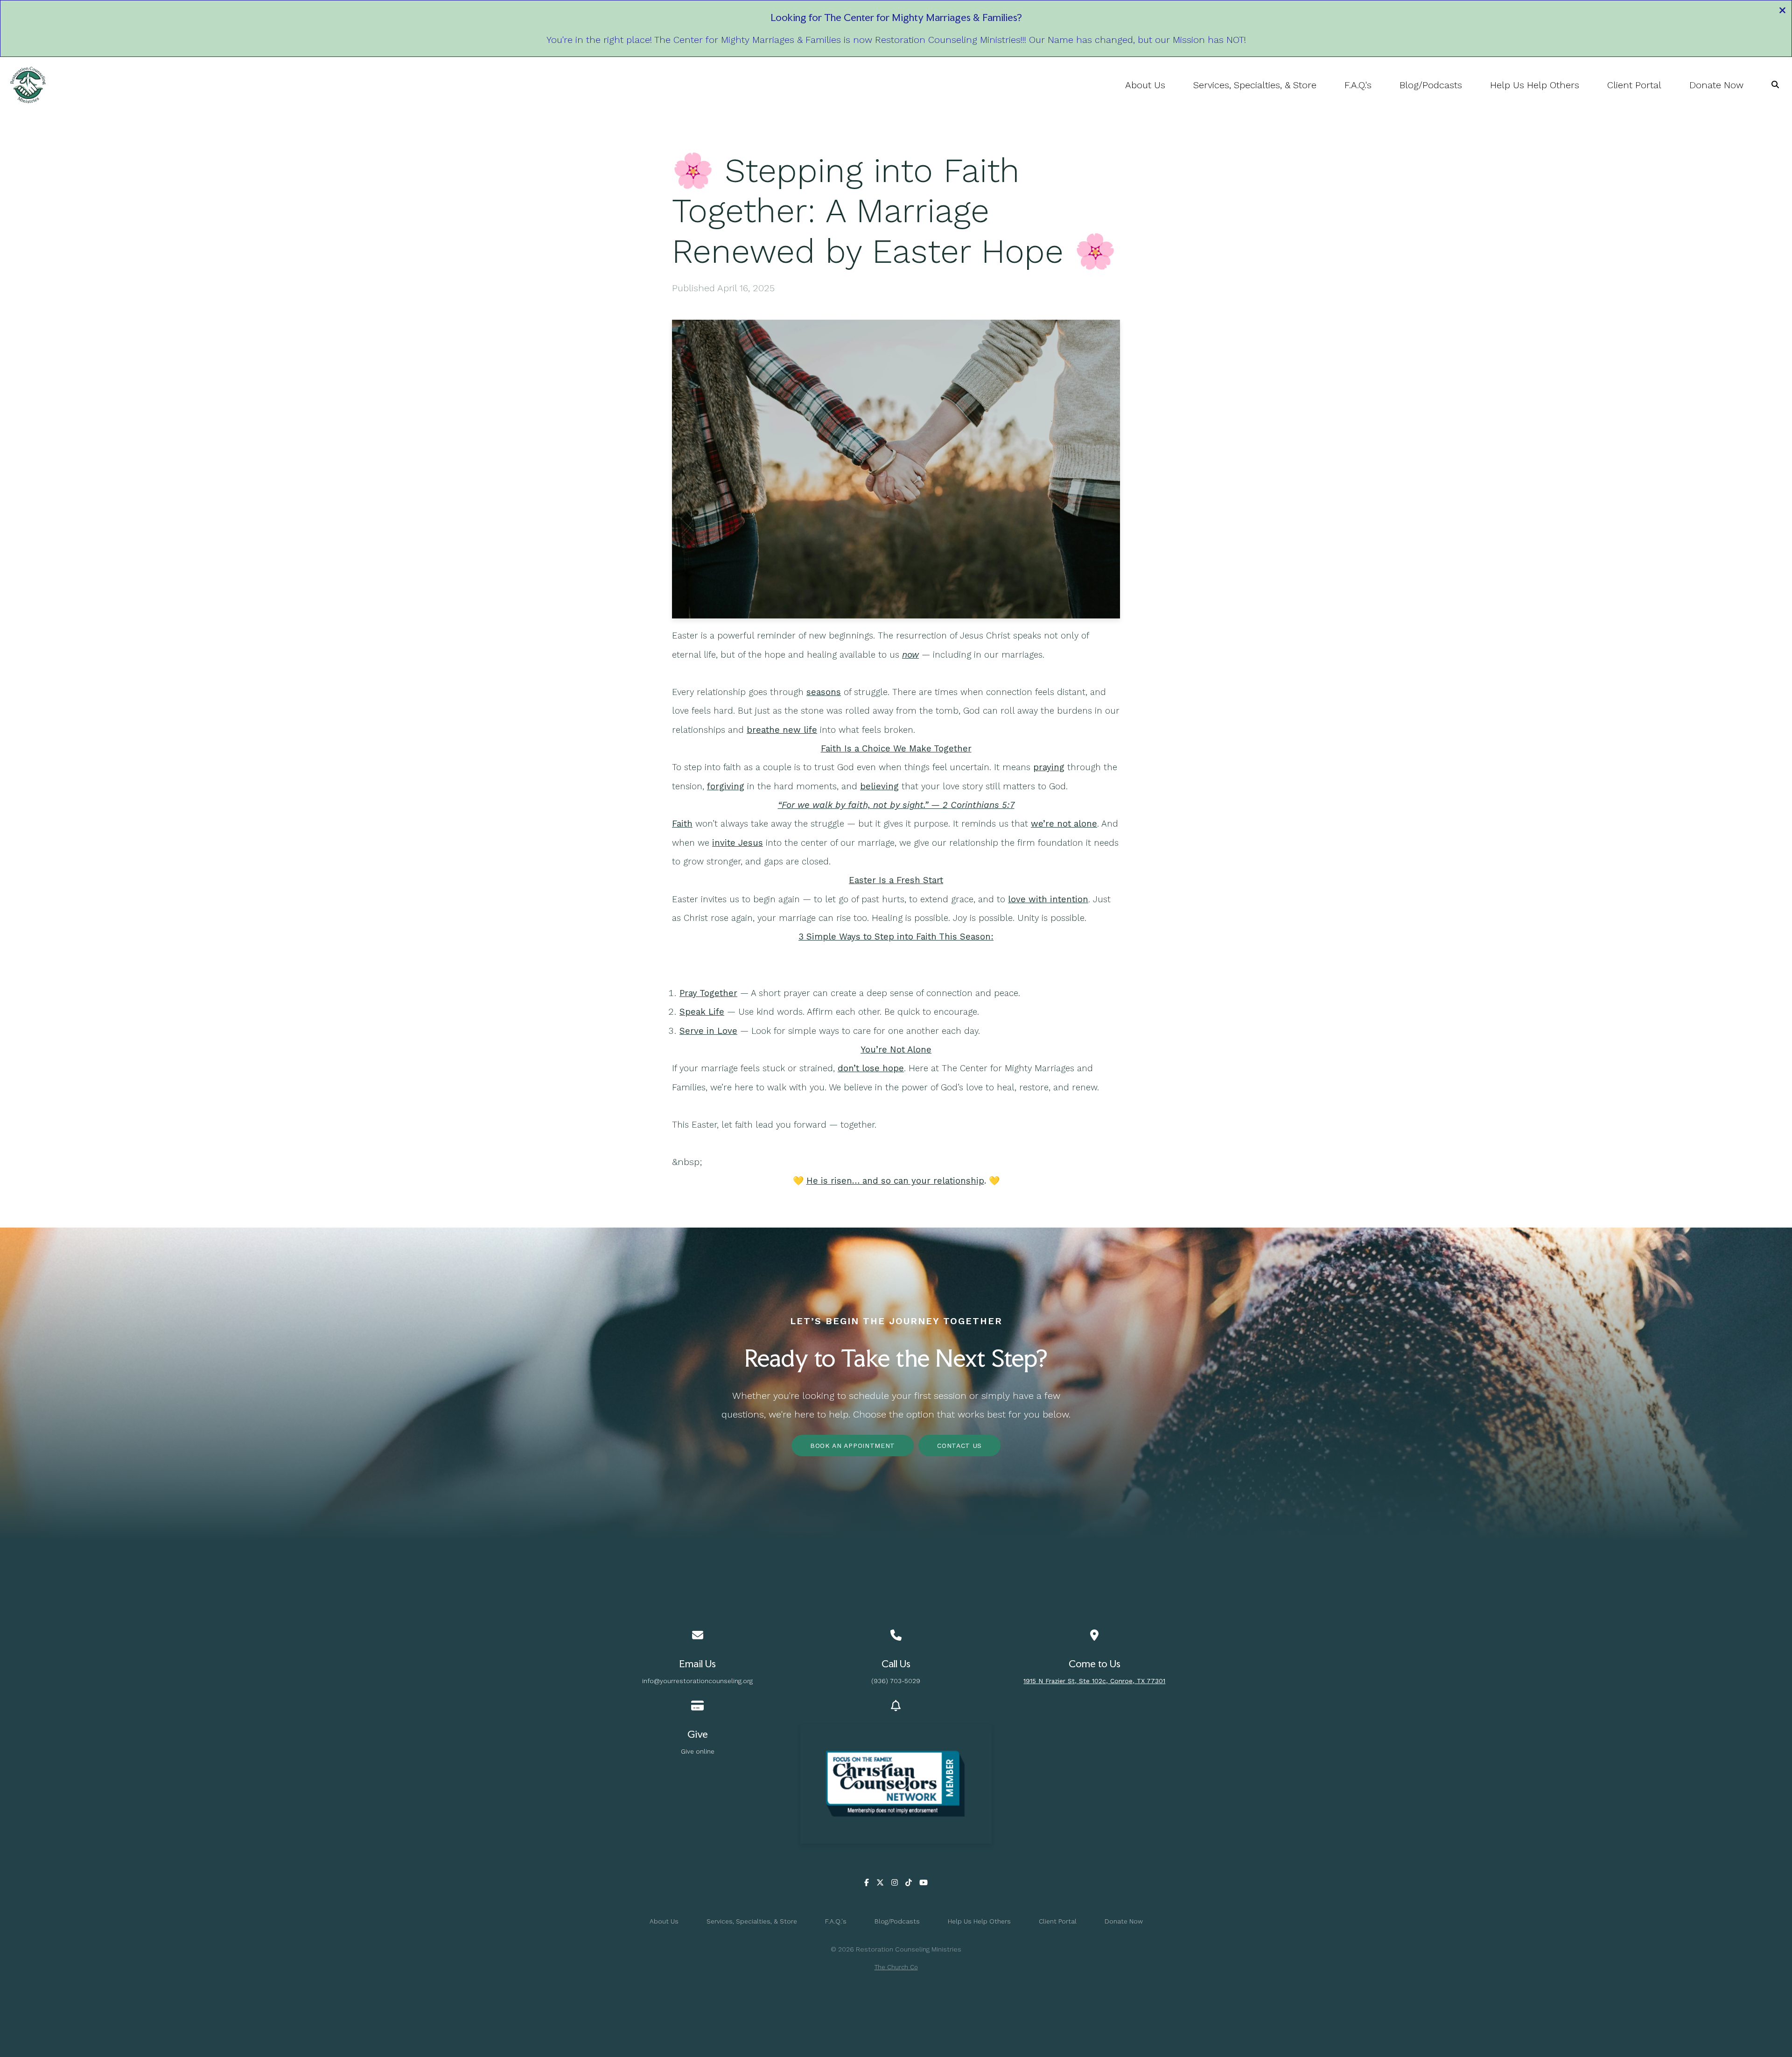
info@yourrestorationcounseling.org (697, 1681)
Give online (698, 1751)
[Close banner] (1782, 12)
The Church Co (896, 1967)
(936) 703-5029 (896, 1681)
